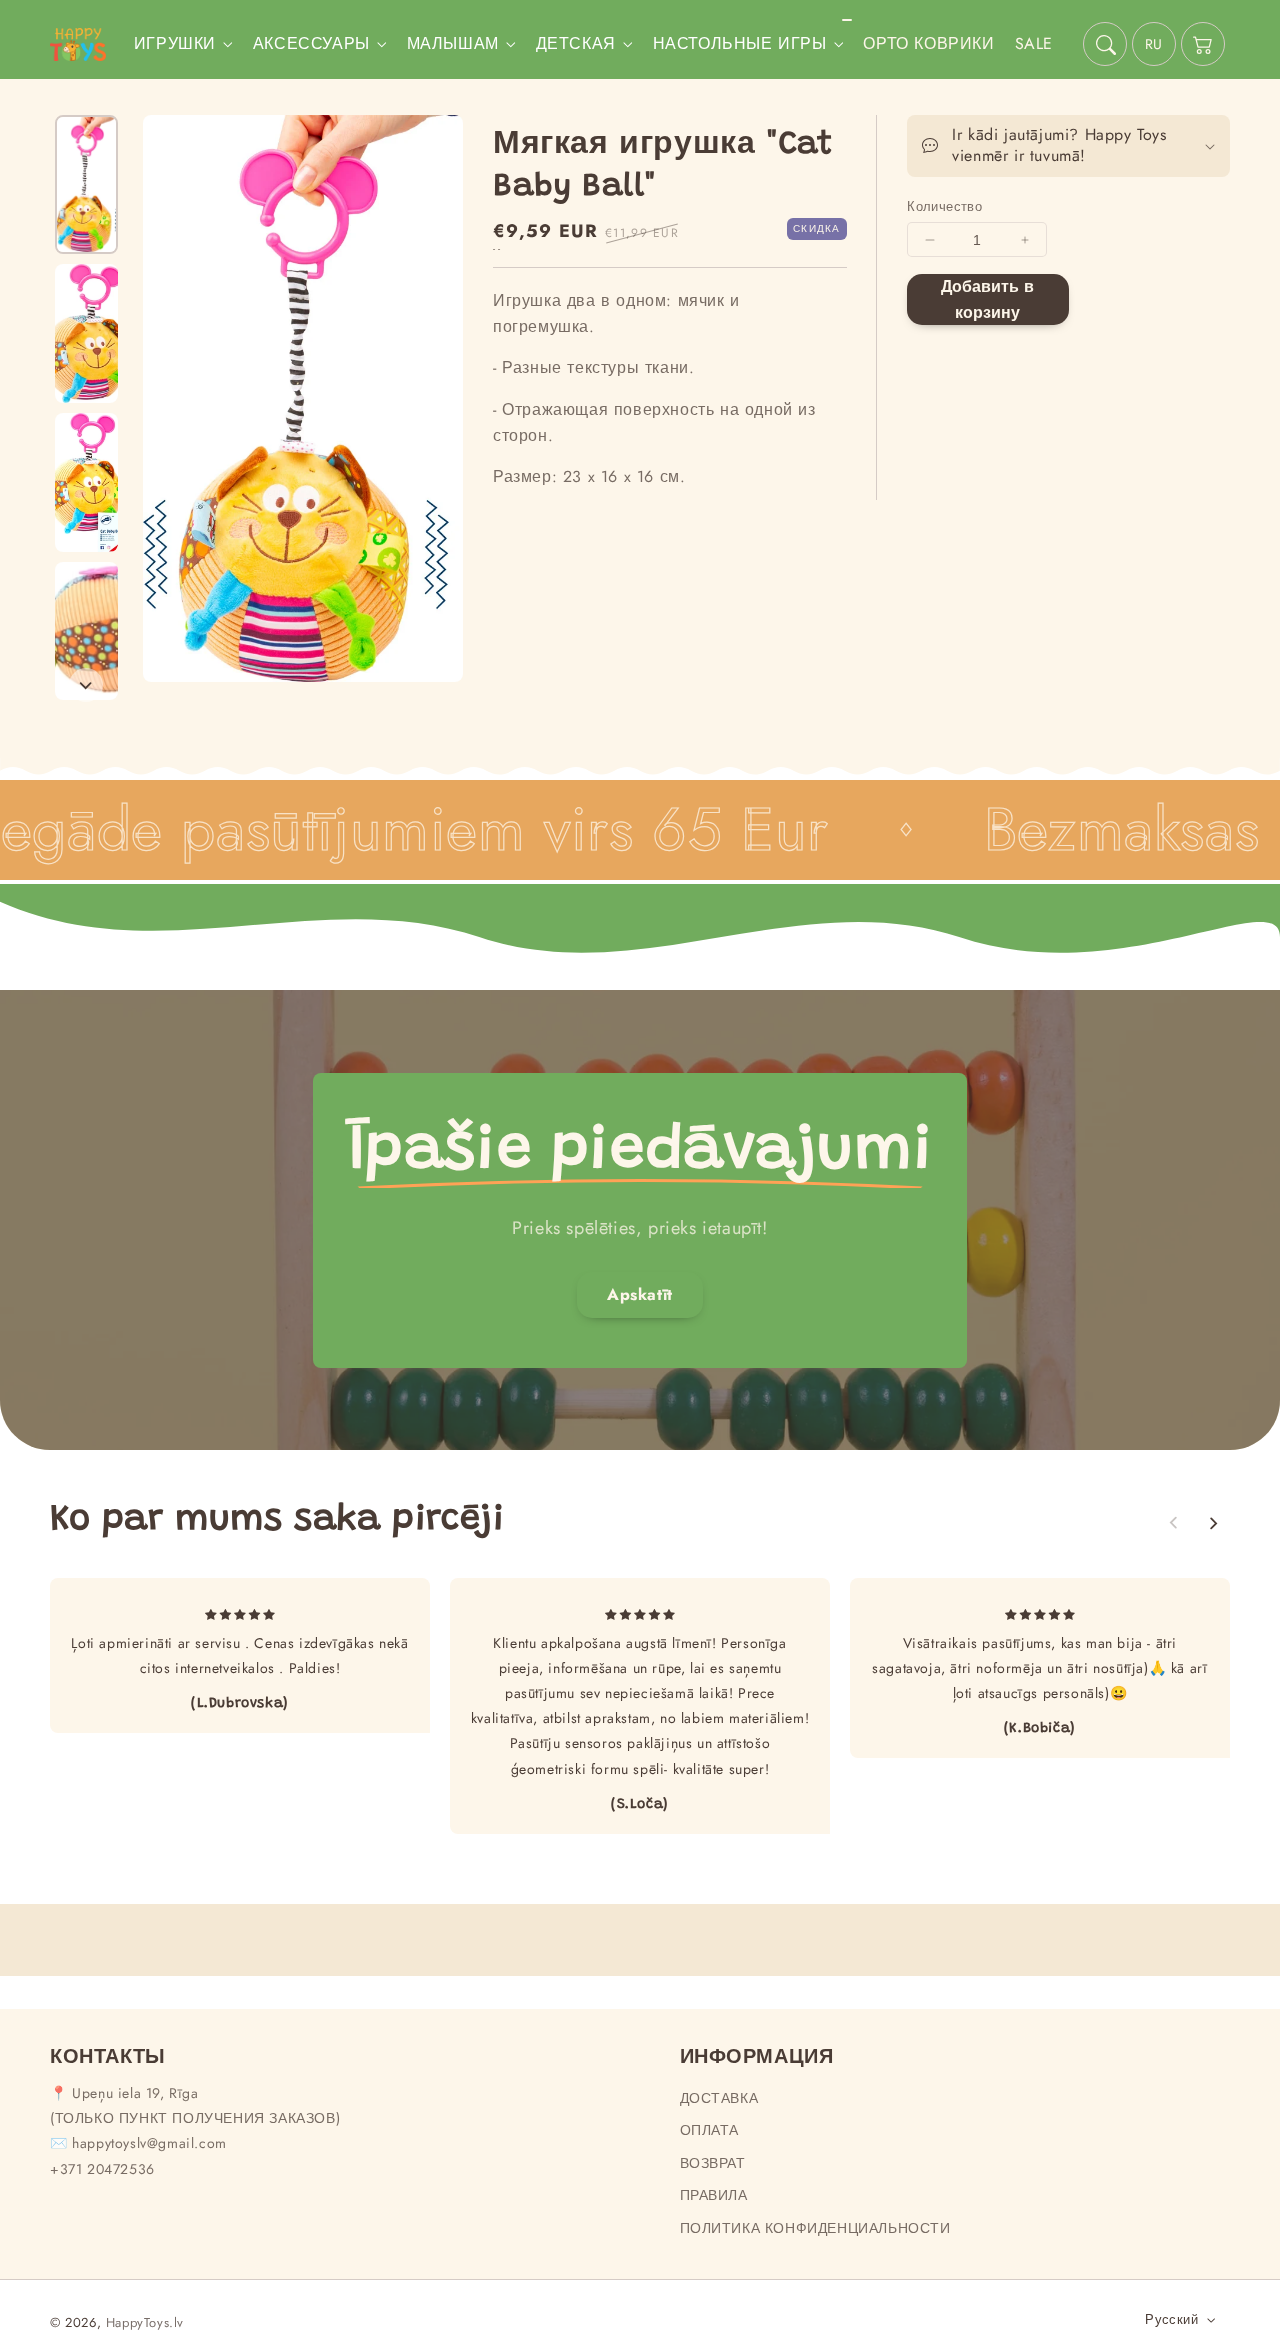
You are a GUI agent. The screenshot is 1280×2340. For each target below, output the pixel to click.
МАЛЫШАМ (453, 44)
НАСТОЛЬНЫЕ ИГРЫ (740, 44)
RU (1154, 44)
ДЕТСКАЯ (576, 44)
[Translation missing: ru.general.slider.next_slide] (86, 685)
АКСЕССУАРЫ (311, 44)
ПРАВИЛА (714, 2195)
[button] (1105, 44)
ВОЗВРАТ (713, 2163)
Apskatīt (640, 1294)
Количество (944, 206)
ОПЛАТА (710, 2130)
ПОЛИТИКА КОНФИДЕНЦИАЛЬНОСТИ (815, 2228)
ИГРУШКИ (175, 44)
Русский (1171, 2319)
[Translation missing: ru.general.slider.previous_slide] (1174, 1523)
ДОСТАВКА (719, 2098)
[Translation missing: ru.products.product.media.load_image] (86, 184)
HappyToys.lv (145, 2322)
